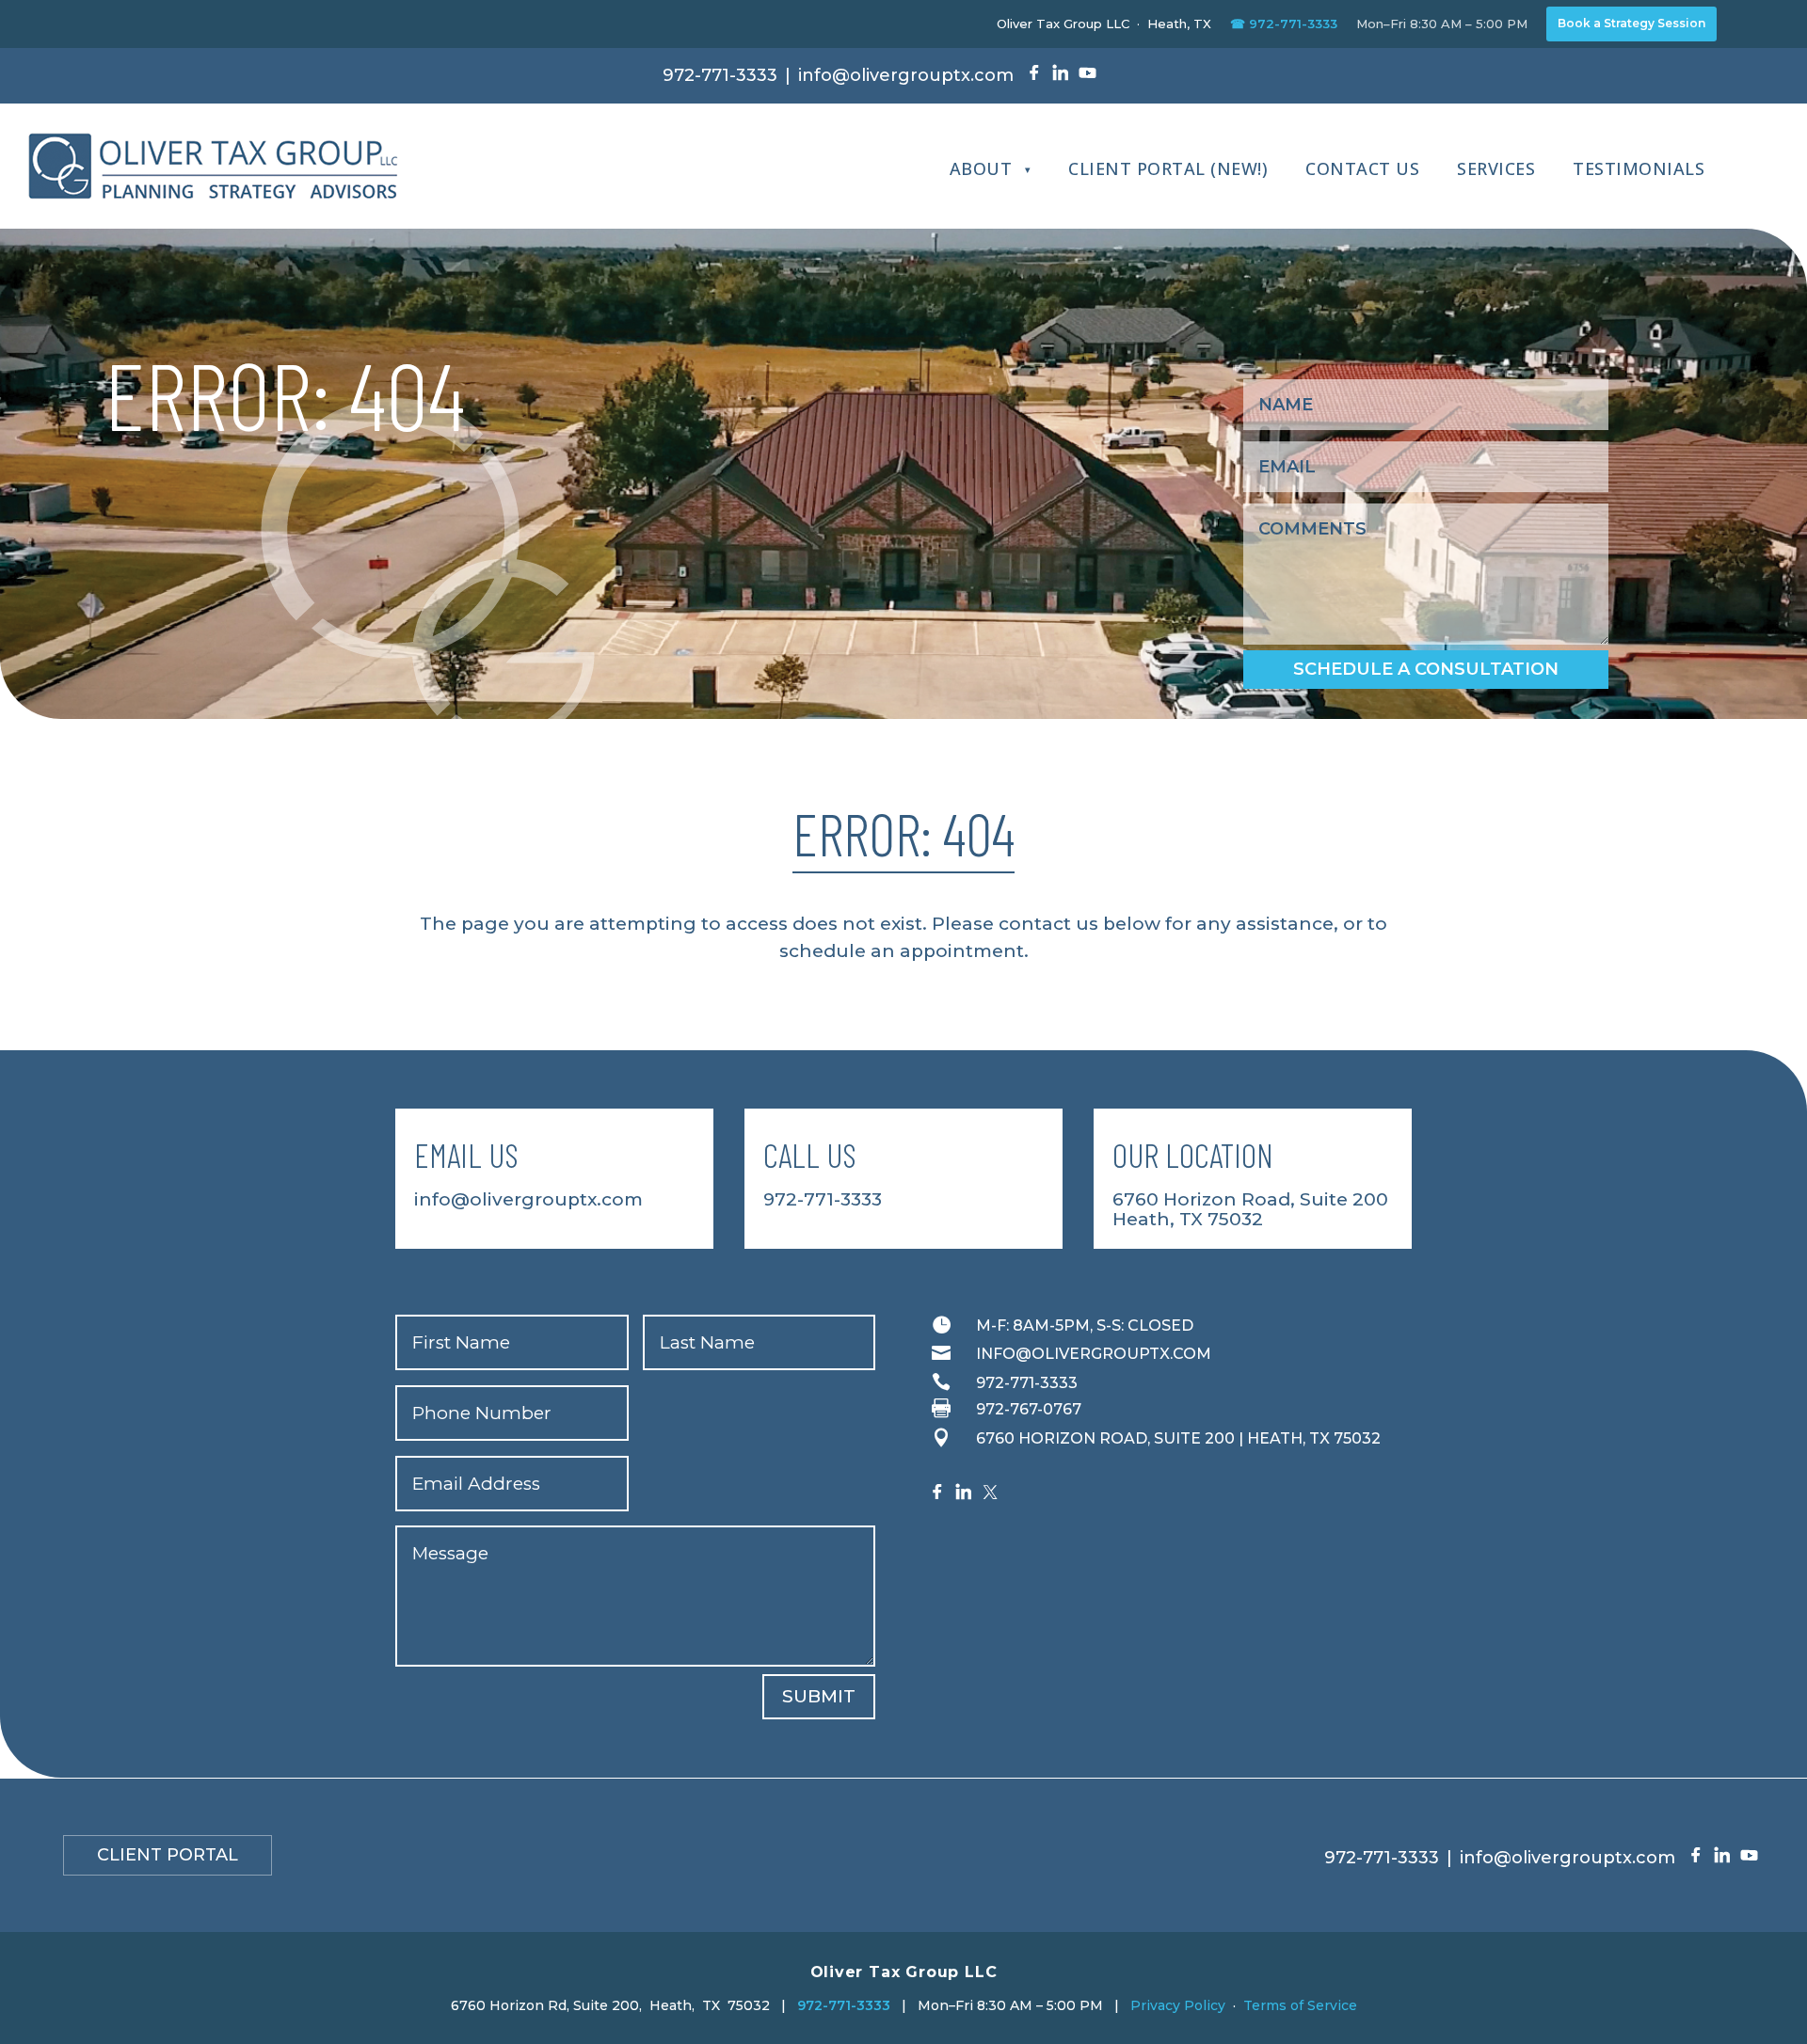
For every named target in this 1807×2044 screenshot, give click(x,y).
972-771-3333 (720, 75)
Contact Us (1362, 168)
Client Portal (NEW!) (1168, 168)
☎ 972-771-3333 (1284, 24)
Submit (819, 1696)
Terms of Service (1300, 2005)
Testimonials (1639, 168)
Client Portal (168, 1855)
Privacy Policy (1178, 2005)
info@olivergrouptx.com (906, 75)
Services (1496, 168)
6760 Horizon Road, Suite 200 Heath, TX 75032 (1250, 1209)
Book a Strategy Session (1631, 23)
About (981, 168)
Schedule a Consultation (1426, 669)
